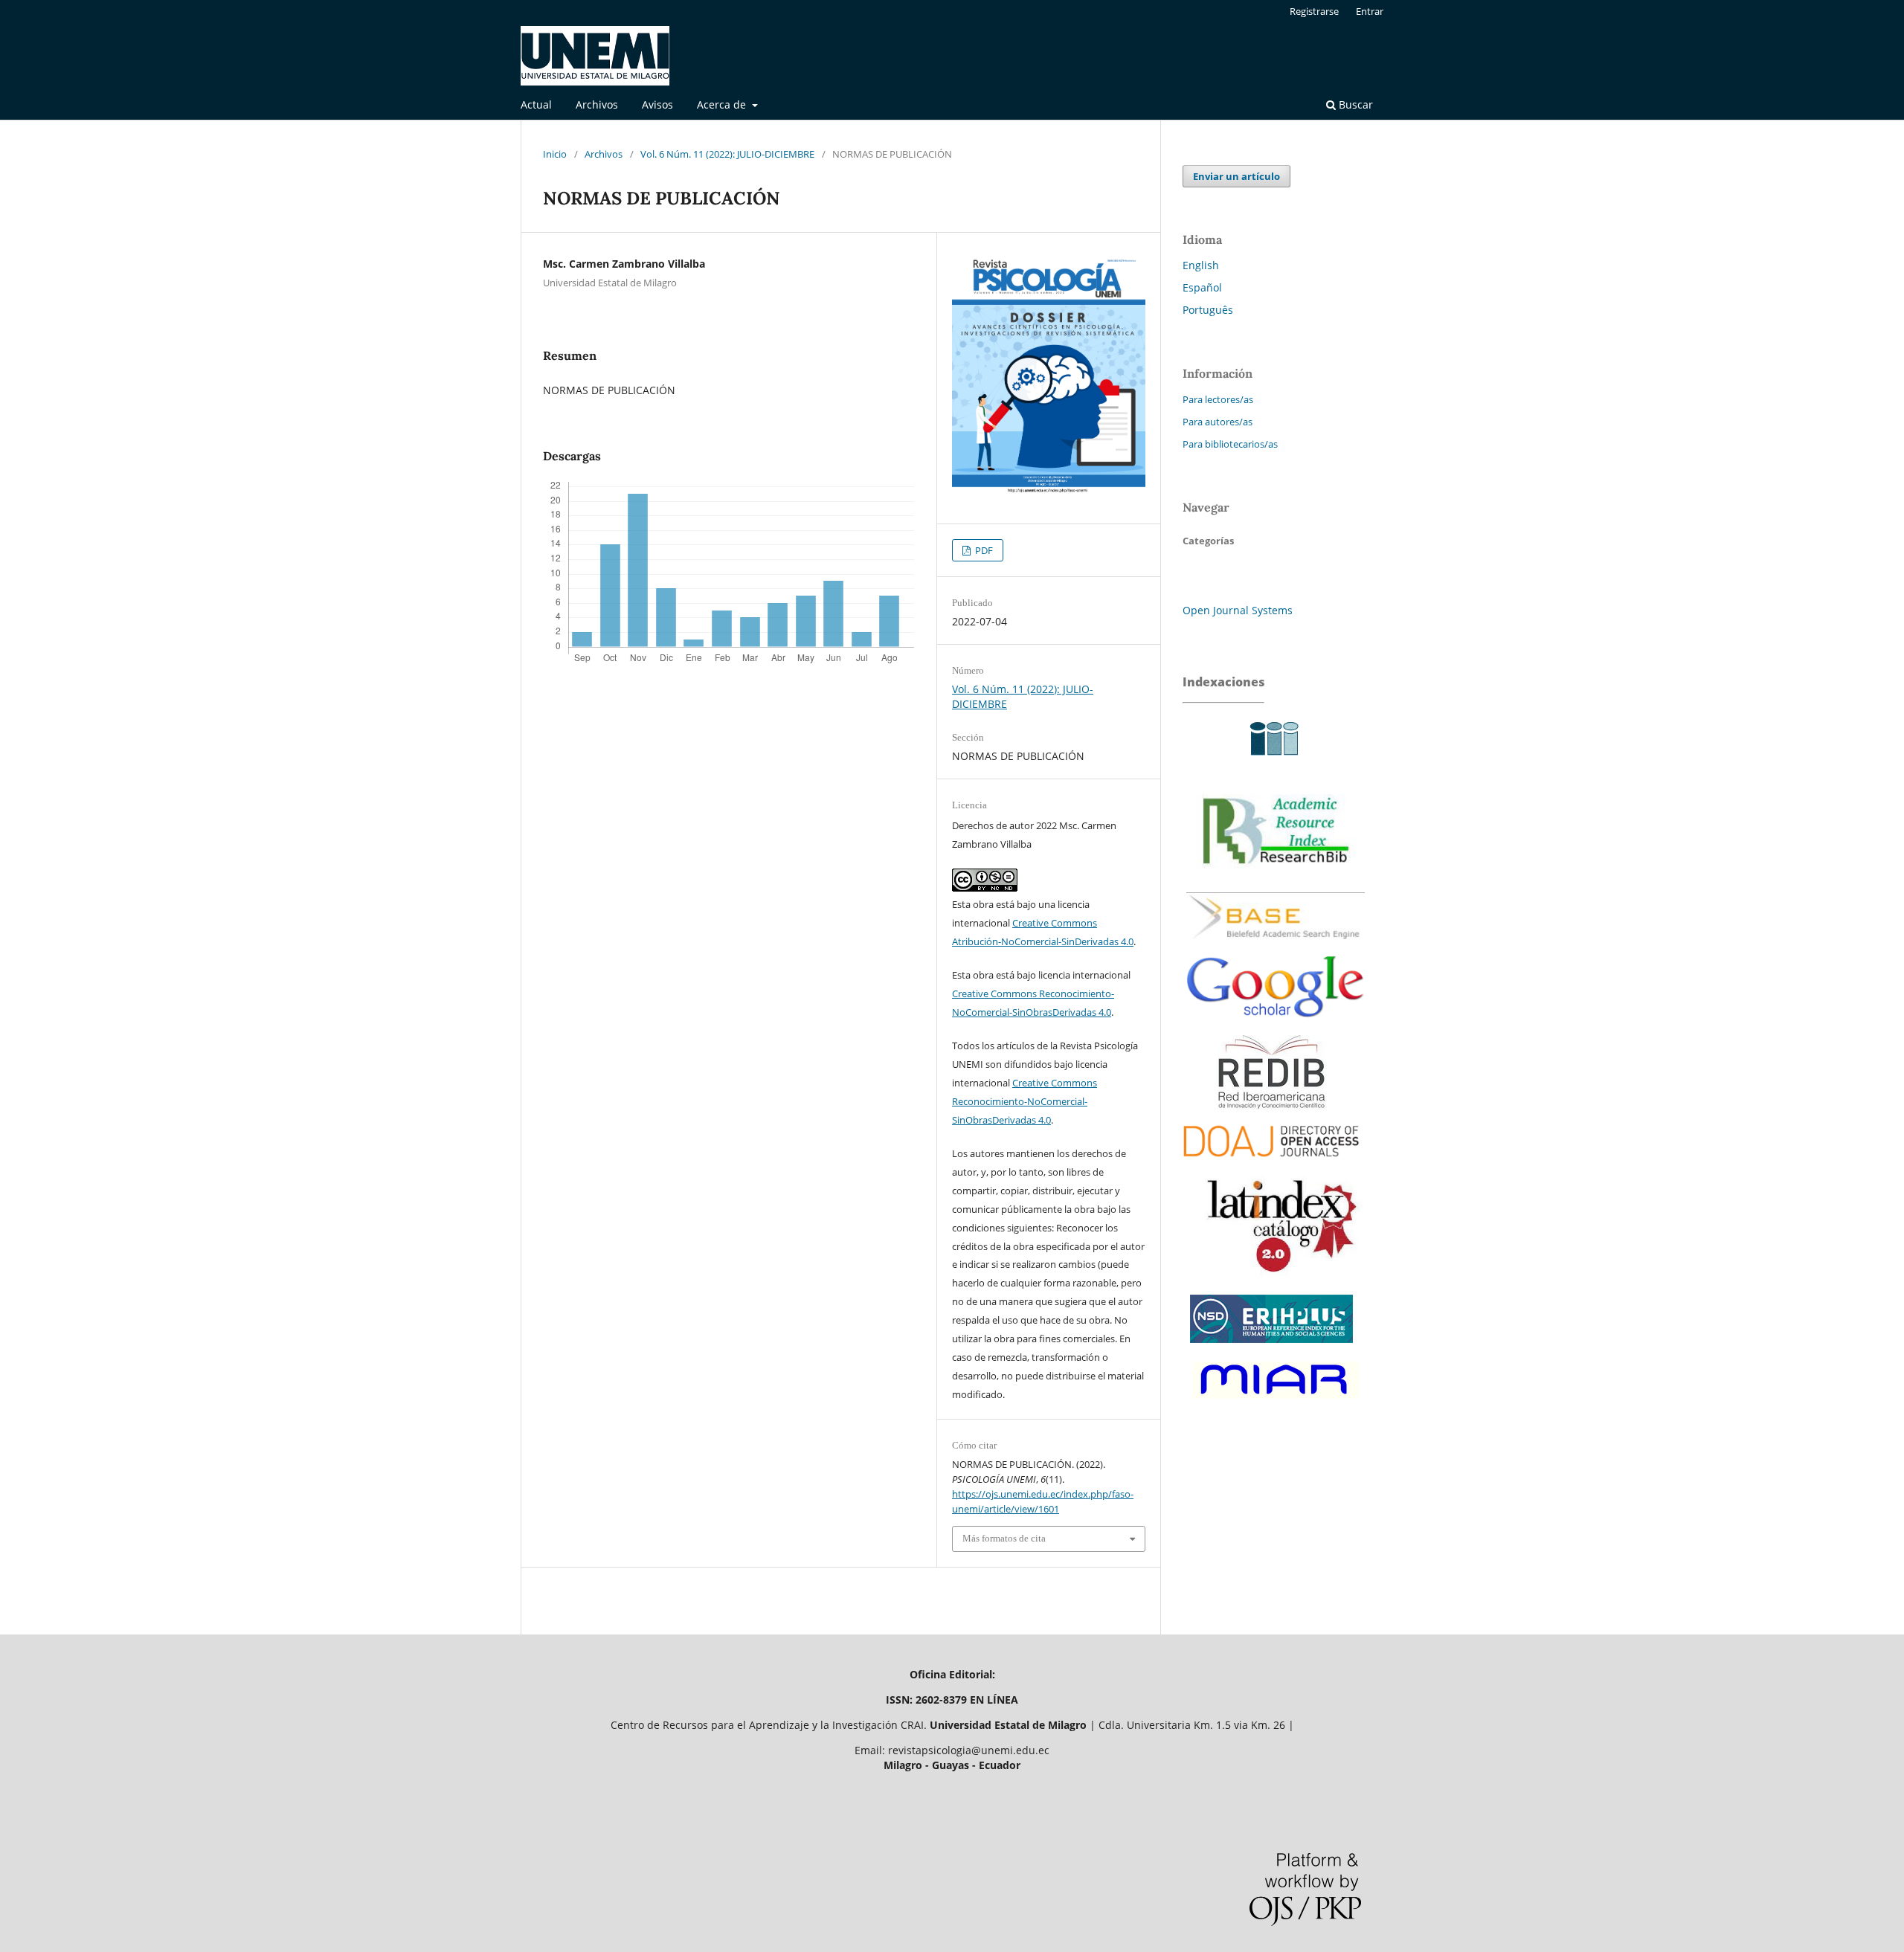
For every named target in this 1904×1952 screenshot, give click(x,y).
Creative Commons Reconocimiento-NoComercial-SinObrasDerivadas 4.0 (1025, 1101)
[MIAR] (1273, 1402)
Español (1202, 287)
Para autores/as (1218, 422)
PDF (983, 550)
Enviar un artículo (1236, 176)
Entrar (1370, 11)
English (1201, 265)
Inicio (555, 154)
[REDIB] (1272, 1106)
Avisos (657, 104)
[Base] (1276, 945)
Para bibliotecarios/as (1230, 444)
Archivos (597, 104)
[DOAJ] (1272, 1163)
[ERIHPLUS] (1272, 1346)
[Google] (1276, 1027)
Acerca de (723, 104)
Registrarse (1314, 11)
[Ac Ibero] (1272, 762)
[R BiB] (1276, 881)
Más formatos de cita (1004, 1538)
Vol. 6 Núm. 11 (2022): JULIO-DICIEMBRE (727, 154)
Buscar (1354, 104)
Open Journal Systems (1238, 610)
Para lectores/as (1218, 399)
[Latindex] (1276, 1279)
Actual (536, 104)
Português (1208, 310)
